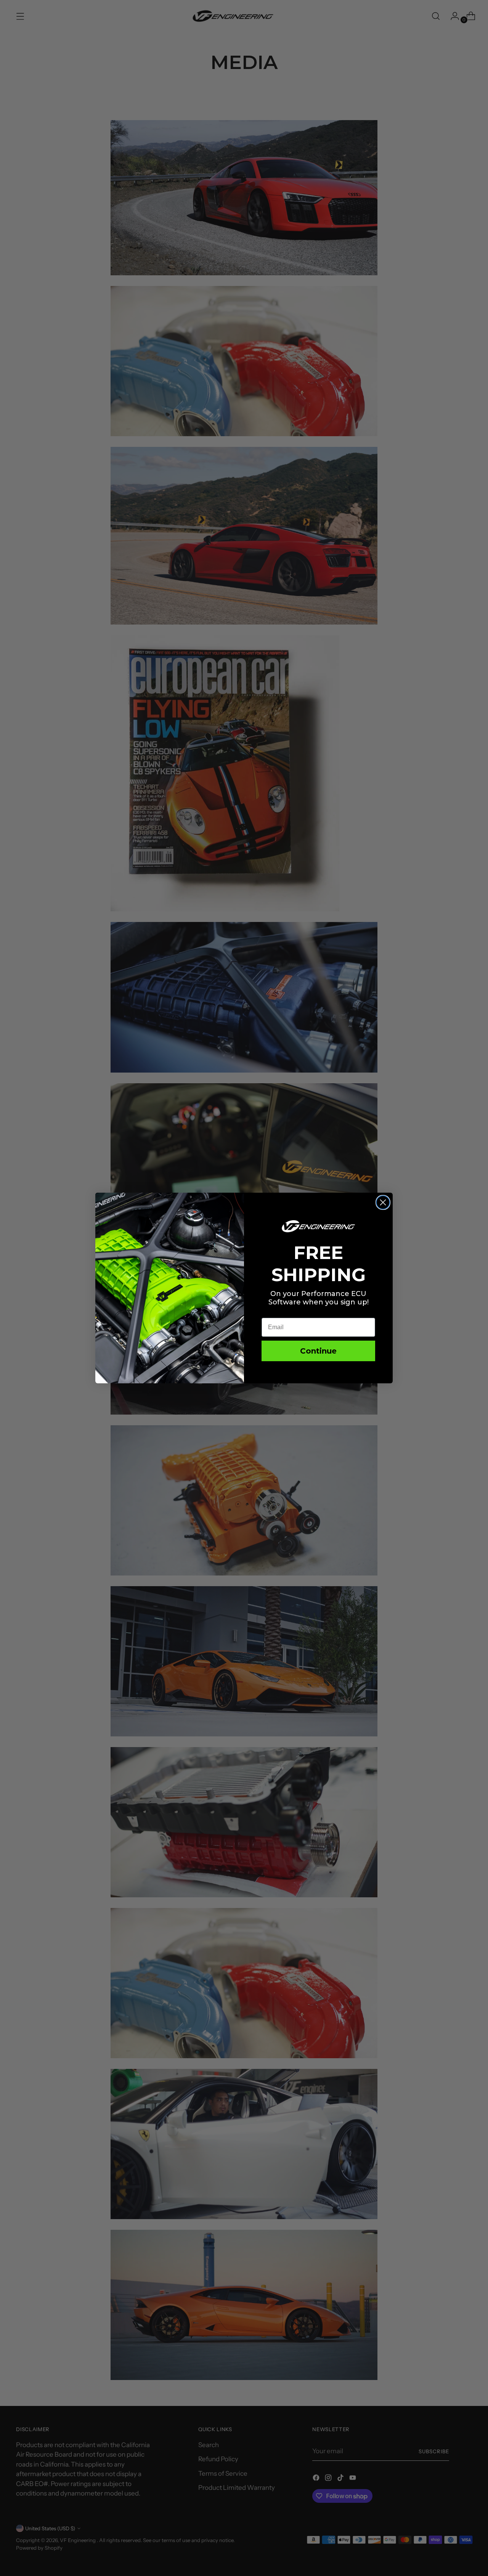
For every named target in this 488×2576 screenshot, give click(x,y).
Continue (318, 1351)
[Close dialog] (383, 1202)
